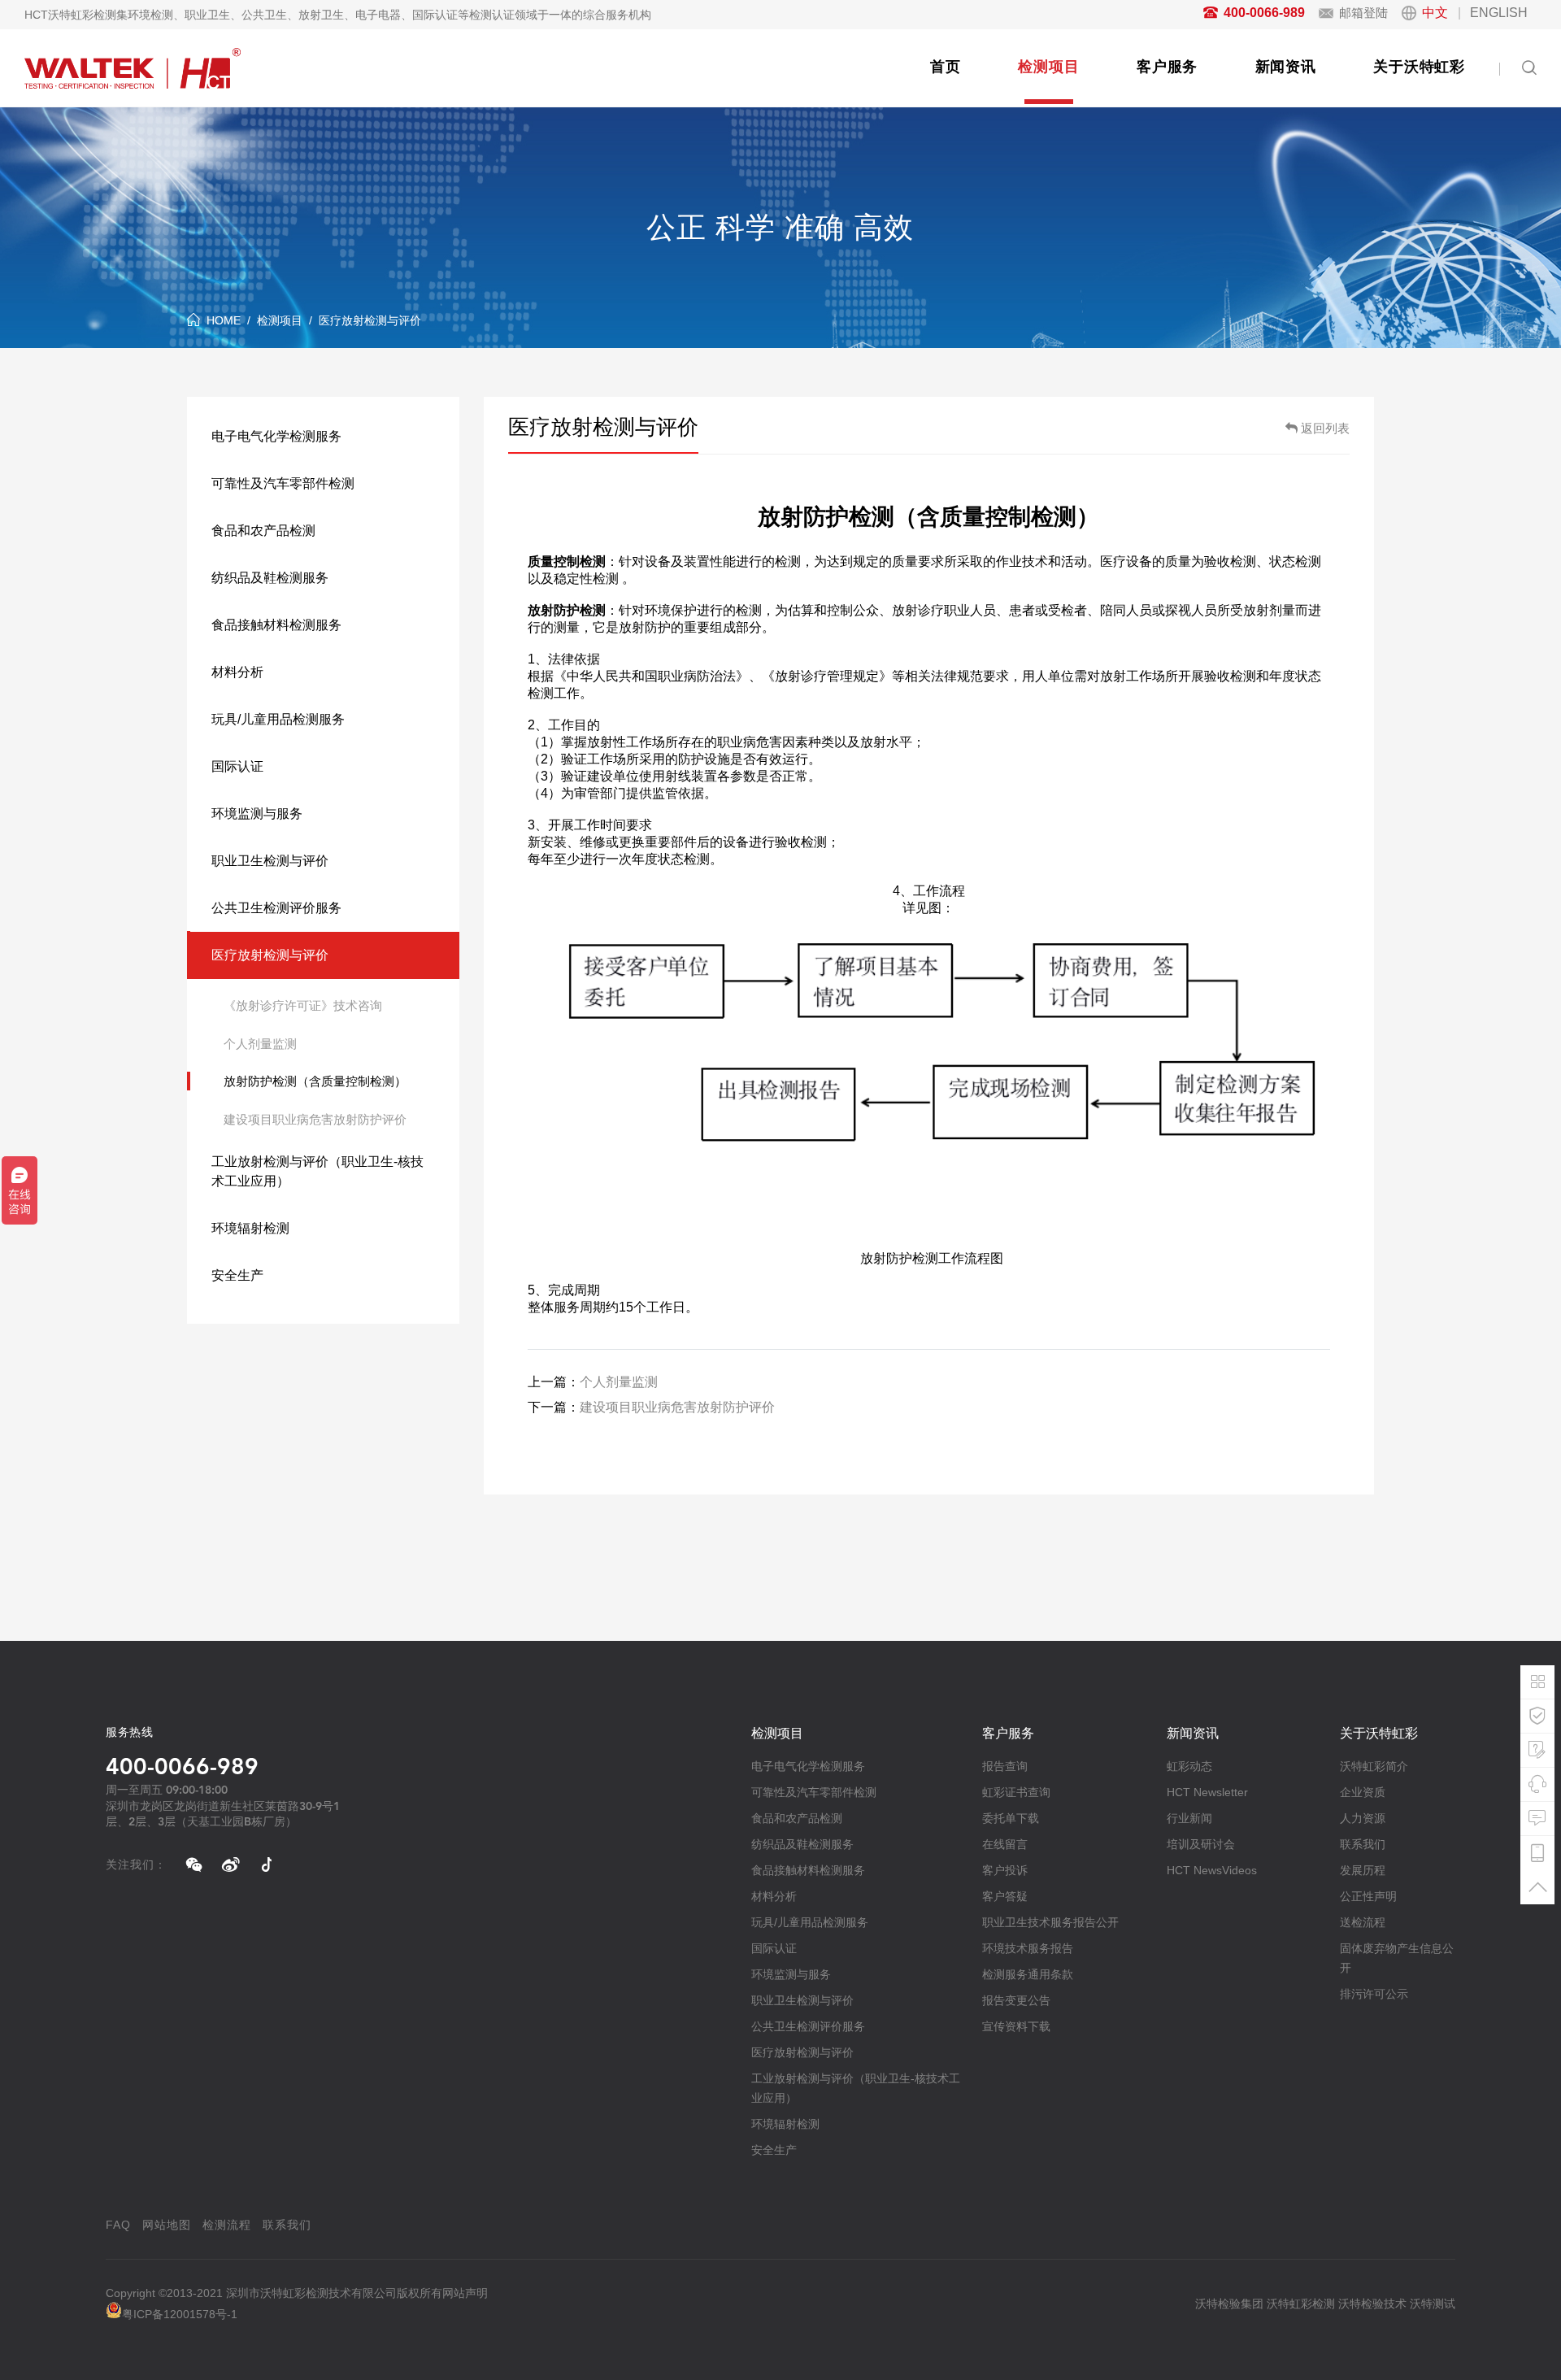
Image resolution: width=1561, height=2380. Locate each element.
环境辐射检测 (250, 1228)
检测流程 (227, 2225)
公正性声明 (1368, 1896)
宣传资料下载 (1016, 2026)
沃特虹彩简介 (1374, 1766)
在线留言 (1005, 1844)
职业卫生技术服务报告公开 (1050, 1922)
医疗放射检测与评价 (370, 320)
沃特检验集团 (1229, 2304)
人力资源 (1363, 1818)
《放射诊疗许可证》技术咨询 (303, 1005)
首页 (946, 67)
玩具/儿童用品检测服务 (278, 719)
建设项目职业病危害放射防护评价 (315, 1119)
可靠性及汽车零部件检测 (283, 483)
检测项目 (1048, 67)
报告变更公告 (1016, 2000)
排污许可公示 (1374, 1994)
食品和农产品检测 (263, 531)
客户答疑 (1005, 1896)
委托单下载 (1011, 1818)
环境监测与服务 (257, 814)
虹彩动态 (1189, 1766)
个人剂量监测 (260, 1044)
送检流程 (1363, 1922)
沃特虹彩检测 (1301, 2304)
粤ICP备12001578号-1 (180, 2314)
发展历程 (1363, 1870)
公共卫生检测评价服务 (276, 908)
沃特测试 (1433, 2304)
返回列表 (1325, 428)
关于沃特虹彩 (1419, 67)
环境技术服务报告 (1028, 1948)
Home (224, 320)
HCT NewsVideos (1212, 1870)
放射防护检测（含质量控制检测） (315, 1081)
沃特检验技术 (1372, 2304)
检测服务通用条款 (1028, 1974)
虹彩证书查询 (1016, 1792)
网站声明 (465, 2293)
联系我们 (1363, 1844)
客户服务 (1167, 67)
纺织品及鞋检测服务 (270, 578)
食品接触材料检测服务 (276, 625)
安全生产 (237, 1275)
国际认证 (237, 766)
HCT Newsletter (1207, 1792)
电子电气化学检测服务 (276, 436)
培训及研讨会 (1201, 1844)
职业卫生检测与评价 (270, 861)
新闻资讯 (1286, 67)
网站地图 (167, 2225)
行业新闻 (1189, 1818)
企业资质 (1363, 1792)
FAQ (118, 2225)
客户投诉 (1005, 1870)
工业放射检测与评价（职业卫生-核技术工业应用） (317, 1171)
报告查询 (1005, 1766)
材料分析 (237, 672)
